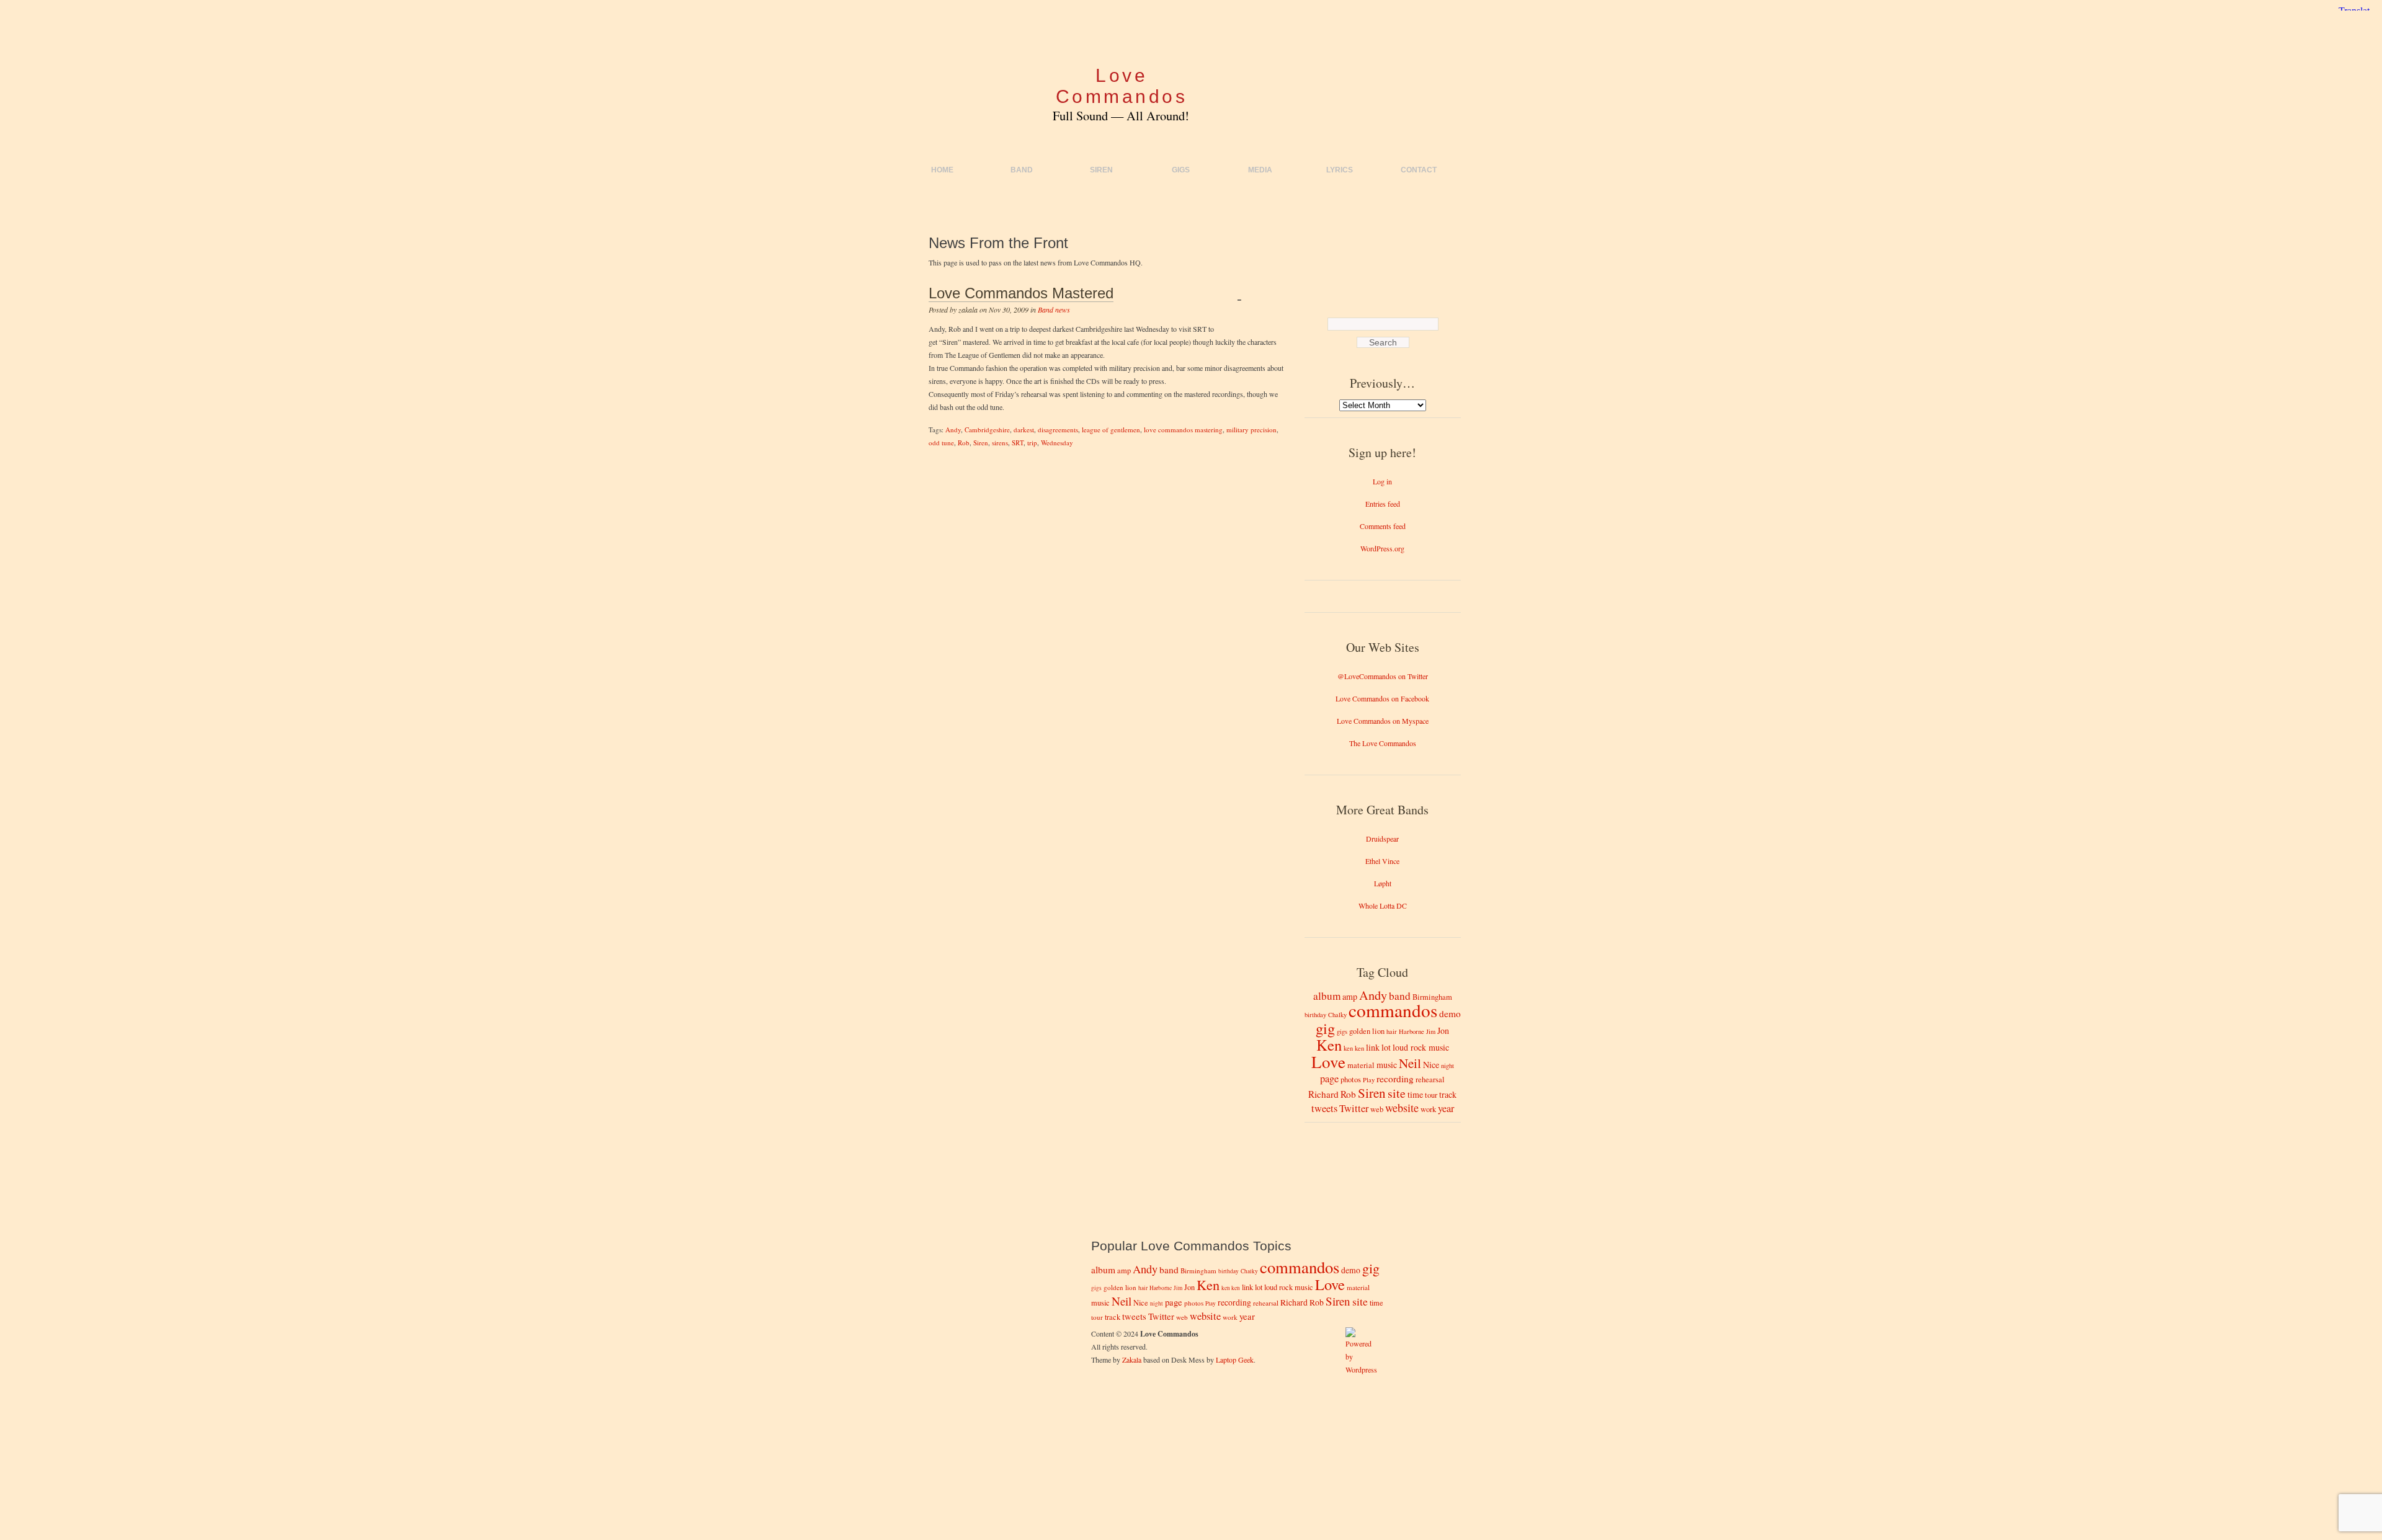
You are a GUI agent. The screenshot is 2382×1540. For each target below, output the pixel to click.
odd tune (941, 443)
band (1400, 996)
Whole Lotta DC (1383, 906)
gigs (1342, 1031)
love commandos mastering (1183, 430)
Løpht (1383, 883)
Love (1328, 1062)
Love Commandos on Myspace (1383, 721)
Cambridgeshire (987, 430)
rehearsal (1430, 1079)
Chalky (1337, 1015)
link (1373, 1047)
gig (1325, 1028)
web (1377, 1109)
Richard (1323, 1094)
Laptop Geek (1235, 1360)
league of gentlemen (1111, 430)
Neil (1410, 1063)
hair (1392, 1031)
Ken (1329, 1045)
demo (1450, 1013)
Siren (1101, 170)
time (1415, 1094)
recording (1395, 1079)
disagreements (1058, 430)
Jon (1443, 1030)
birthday (1315, 1015)
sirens (1000, 443)
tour (1431, 1095)
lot (1386, 1047)
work (1428, 1109)
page (1329, 1079)
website (1402, 1108)
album (1327, 996)
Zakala (1132, 1360)
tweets (1324, 1108)
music (1387, 1065)
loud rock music (1421, 1047)
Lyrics (1340, 170)
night (1447, 1066)
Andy (953, 430)
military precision (1251, 430)
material (1361, 1065)
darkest (1024, 430)
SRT (1018, 443)
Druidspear (1382, 839)
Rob (964, 443)
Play (1369, 1080)
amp (1350, 996)
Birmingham (1432, 997)
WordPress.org (1382, 548)
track (1448, 1094)
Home (942, 170)
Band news (1054, 309)
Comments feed (1383, 526)
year (1446, 1108)
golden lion (1367, 1031)
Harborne (1412, 1031)
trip (1032, 443)
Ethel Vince (1382, 861)
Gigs (1181, 170)
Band (1022, 170)
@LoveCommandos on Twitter (1383, 676)
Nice (1431, 1065)
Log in (1382, 481)
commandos (1393, 1010)
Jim (1431, 1031)
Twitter (1354, 1108)
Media (1260, 170)
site (1397, 1093)
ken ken (1354, 1048)
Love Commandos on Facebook (1382, 698)
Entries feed (1383, 504)
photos (1351, 1079)
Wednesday (1057, 443)
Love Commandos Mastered (1021, 293)
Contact (1419, 170)
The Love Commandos (1383, 743)
